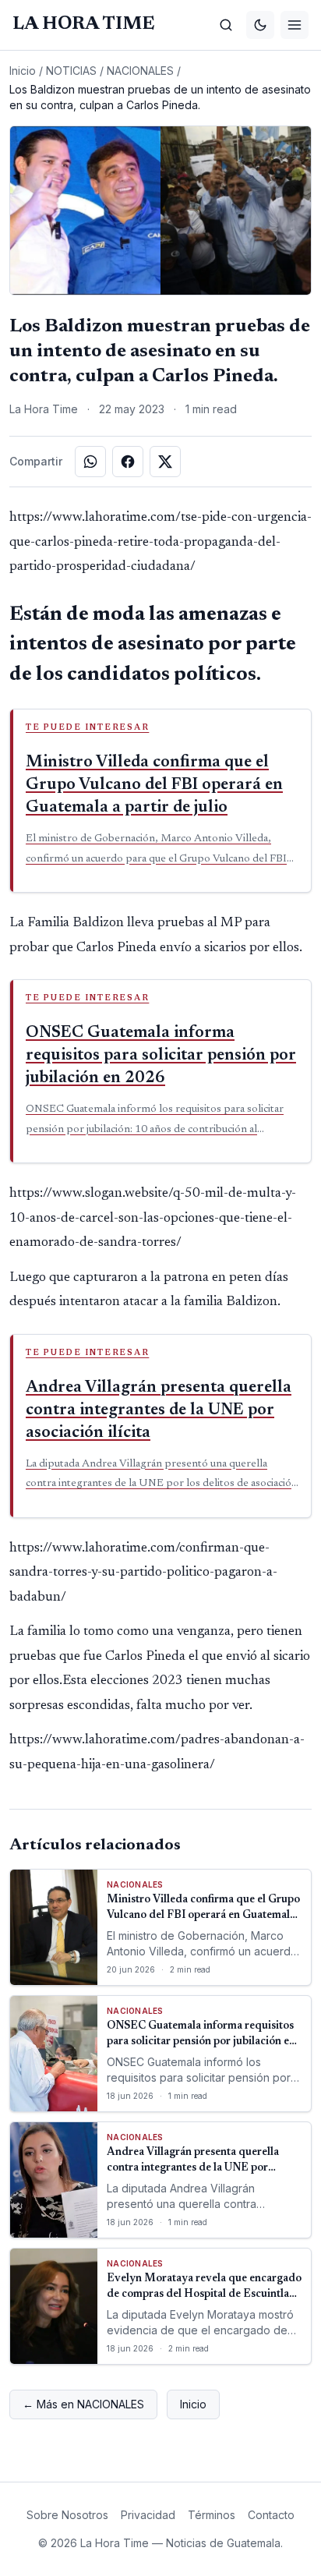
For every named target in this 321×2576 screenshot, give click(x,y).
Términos (212, 2515)
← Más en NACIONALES (83, 2404)
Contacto (271, 2515)
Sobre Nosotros (67, 2515)
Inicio (23, 71)
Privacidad (148, 2515)
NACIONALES (140, 71)
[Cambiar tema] (260, 25)
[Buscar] (226, 25)
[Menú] (295, 25)
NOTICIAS (71, 71)
